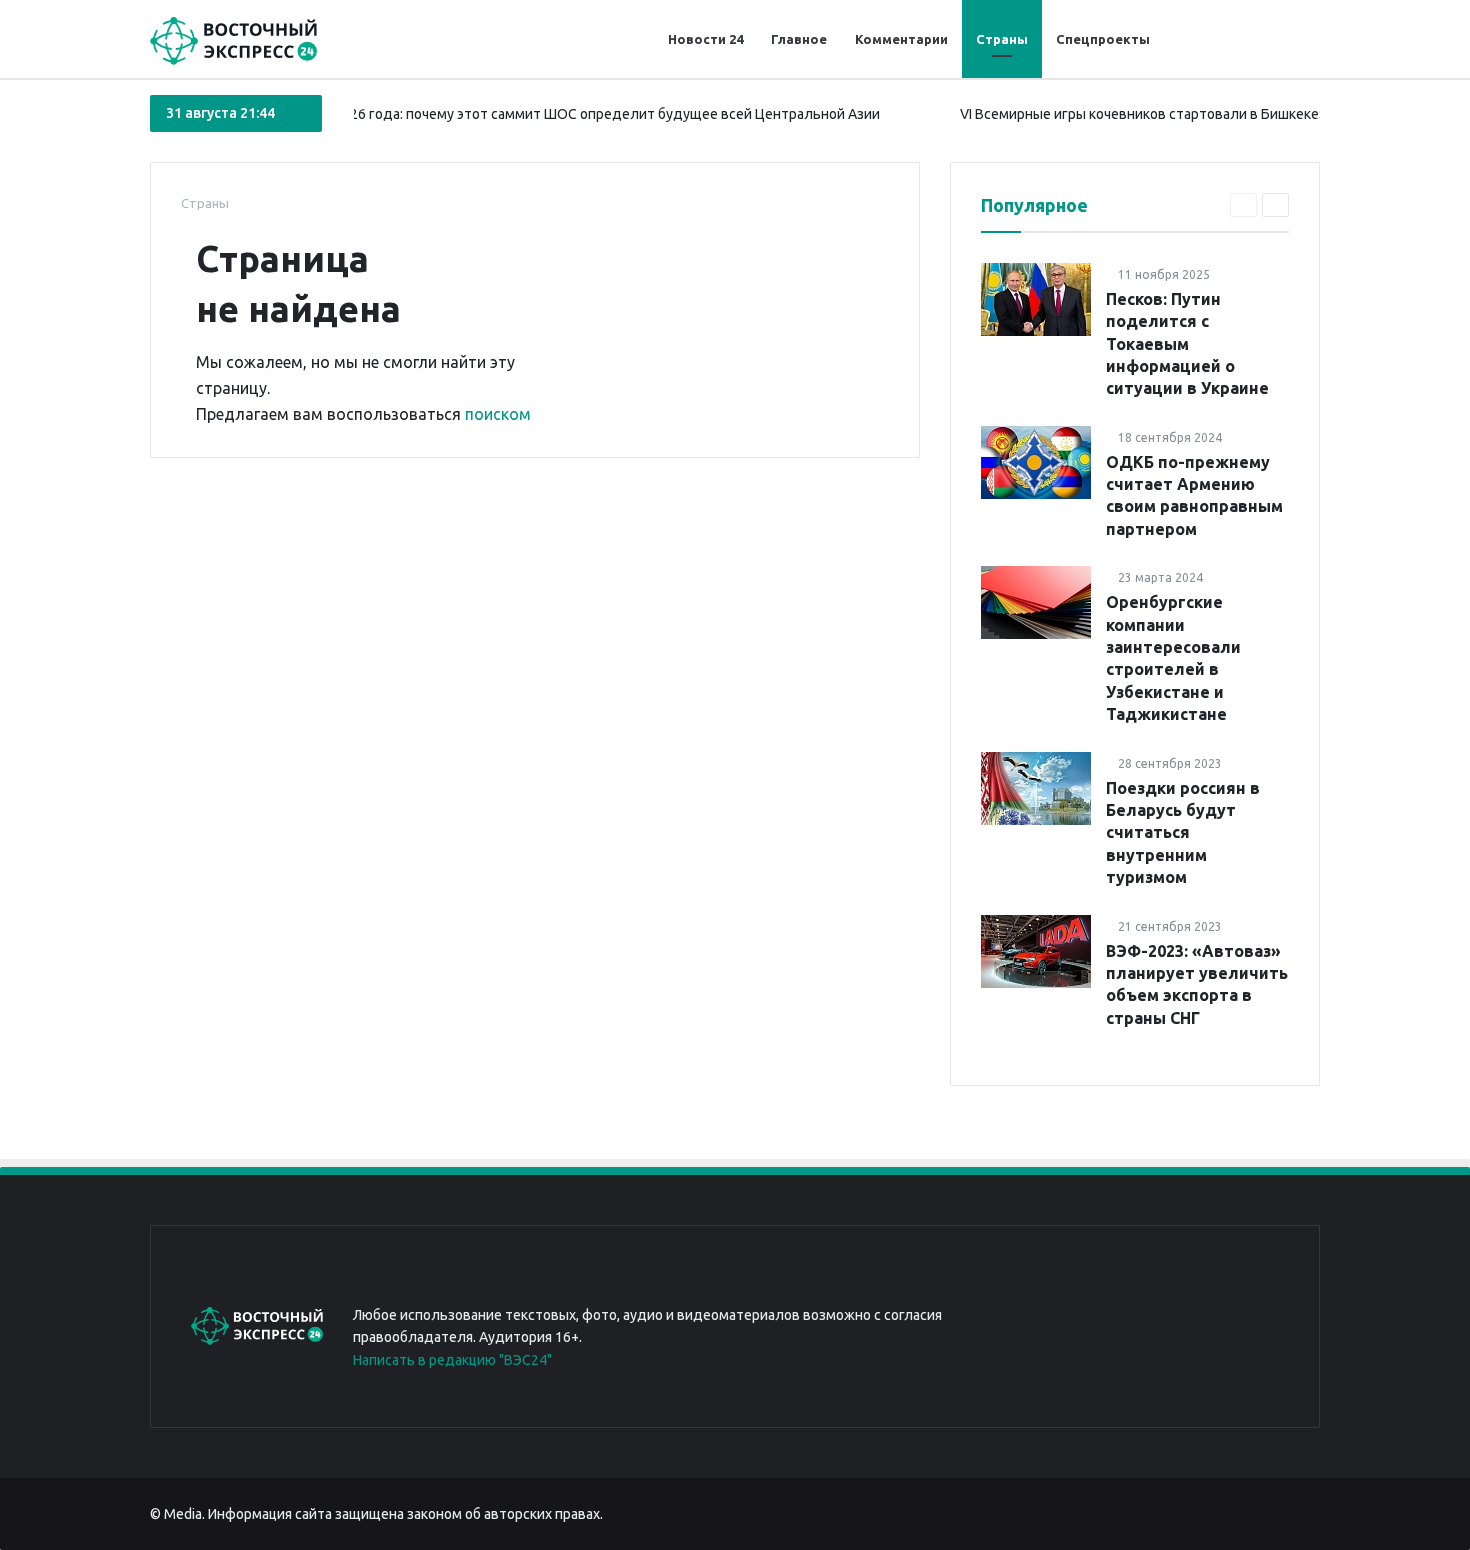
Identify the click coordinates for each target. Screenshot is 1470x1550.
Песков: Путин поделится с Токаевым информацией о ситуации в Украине (1187, 344)
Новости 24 (705, 39)
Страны (1002, 39)
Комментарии (901, 39)
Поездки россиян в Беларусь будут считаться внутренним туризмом (1183, 833)
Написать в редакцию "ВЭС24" (452, 1360)
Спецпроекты (1103, 39)
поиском (498, 414)
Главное (799, 39)
